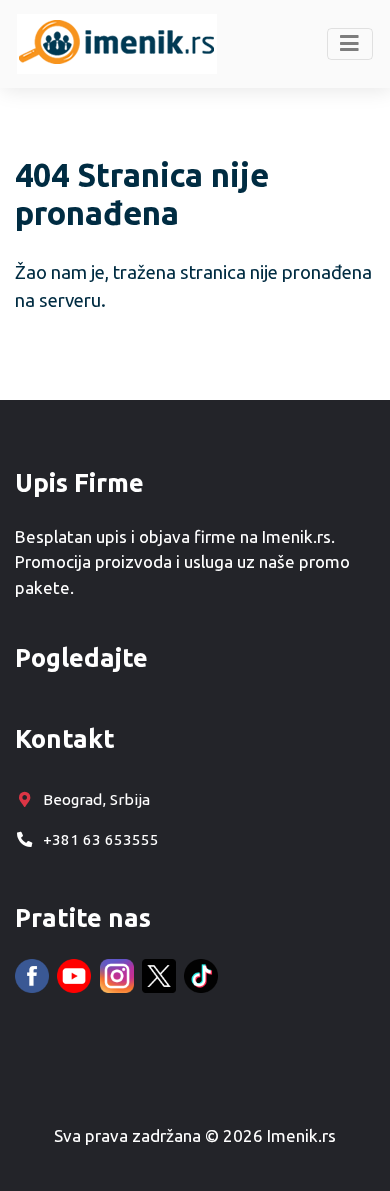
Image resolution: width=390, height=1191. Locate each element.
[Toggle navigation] (350, 44)
